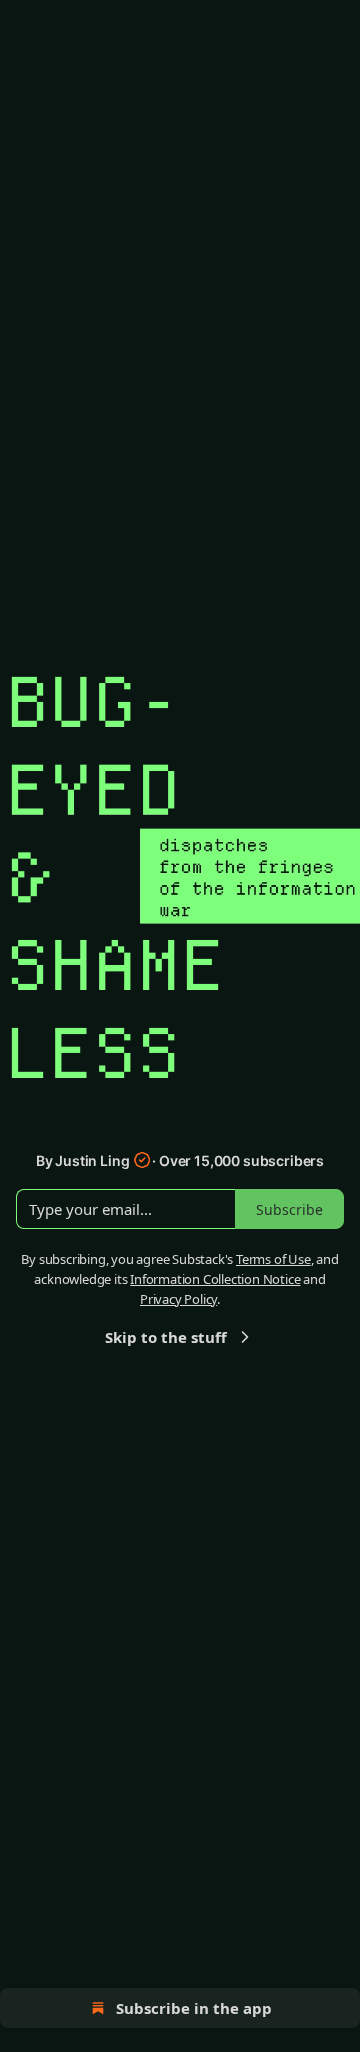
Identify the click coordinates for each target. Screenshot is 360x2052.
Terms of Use (273, 1259)
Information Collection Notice (215, 1279)
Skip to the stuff (166, 1337)
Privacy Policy (178, 1299)
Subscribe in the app (194, 2008)
